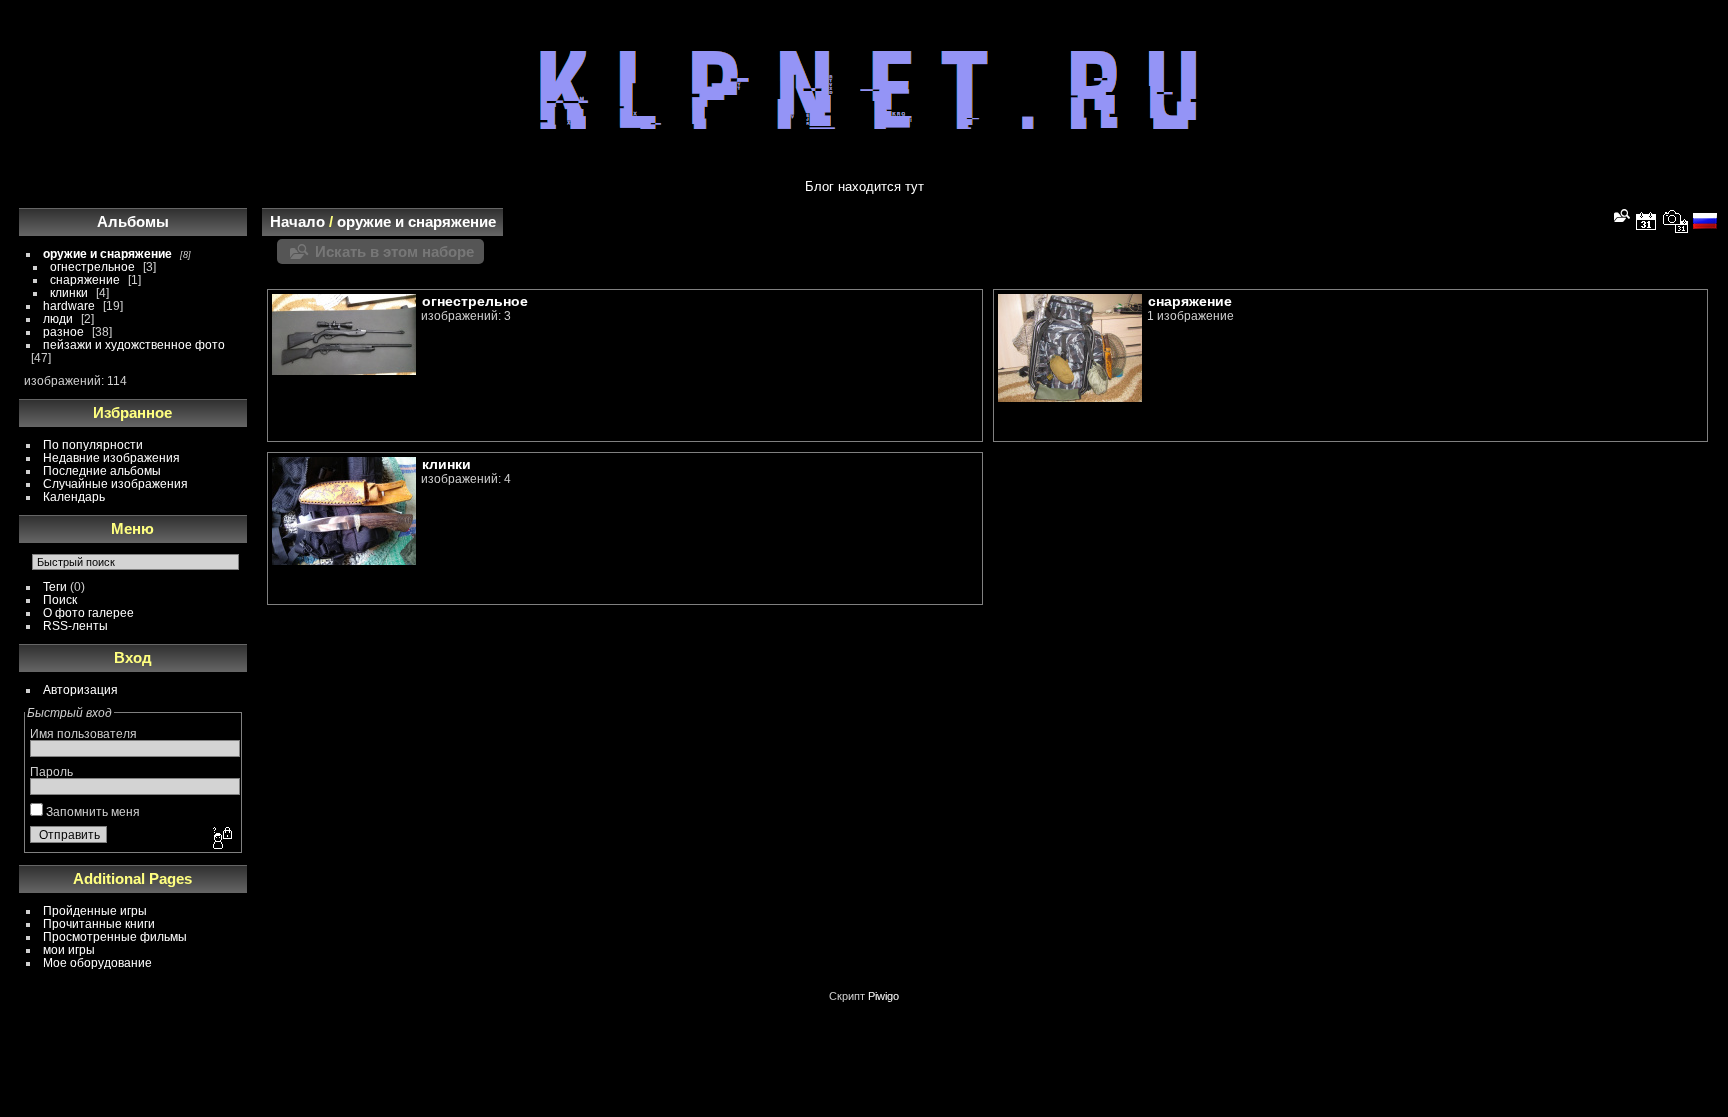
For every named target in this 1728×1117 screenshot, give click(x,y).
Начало (297, 221)
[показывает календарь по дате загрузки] (1646, 221)
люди (58, 318)
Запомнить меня (91, 811)
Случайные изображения (115, 483)
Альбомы (133, 221)
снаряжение (85, 279)
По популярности (93, 444)
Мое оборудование (97, 962)
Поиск (60, 599)
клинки (69, 292)
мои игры (69, 949)
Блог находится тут (864, 186)
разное (63, 331)
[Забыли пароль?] (221, 839)
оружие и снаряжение (107, 253)
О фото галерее (88, 612)
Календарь (74, 496)
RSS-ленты (75, 625)
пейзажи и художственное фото (134, 344)
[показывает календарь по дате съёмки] (1676, 221)
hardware (69, 305)
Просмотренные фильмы (115, 936)
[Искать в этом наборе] (1620, 215)
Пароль (51, 771)
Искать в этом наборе (394, 251)
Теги (55, 586)
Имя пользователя (83, 733)
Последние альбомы (102, 470)
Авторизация (80, 689)
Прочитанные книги (99, 923)
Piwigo (883, 996)
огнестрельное (92, 266)
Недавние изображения (111, 457)
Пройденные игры (95, 910)
